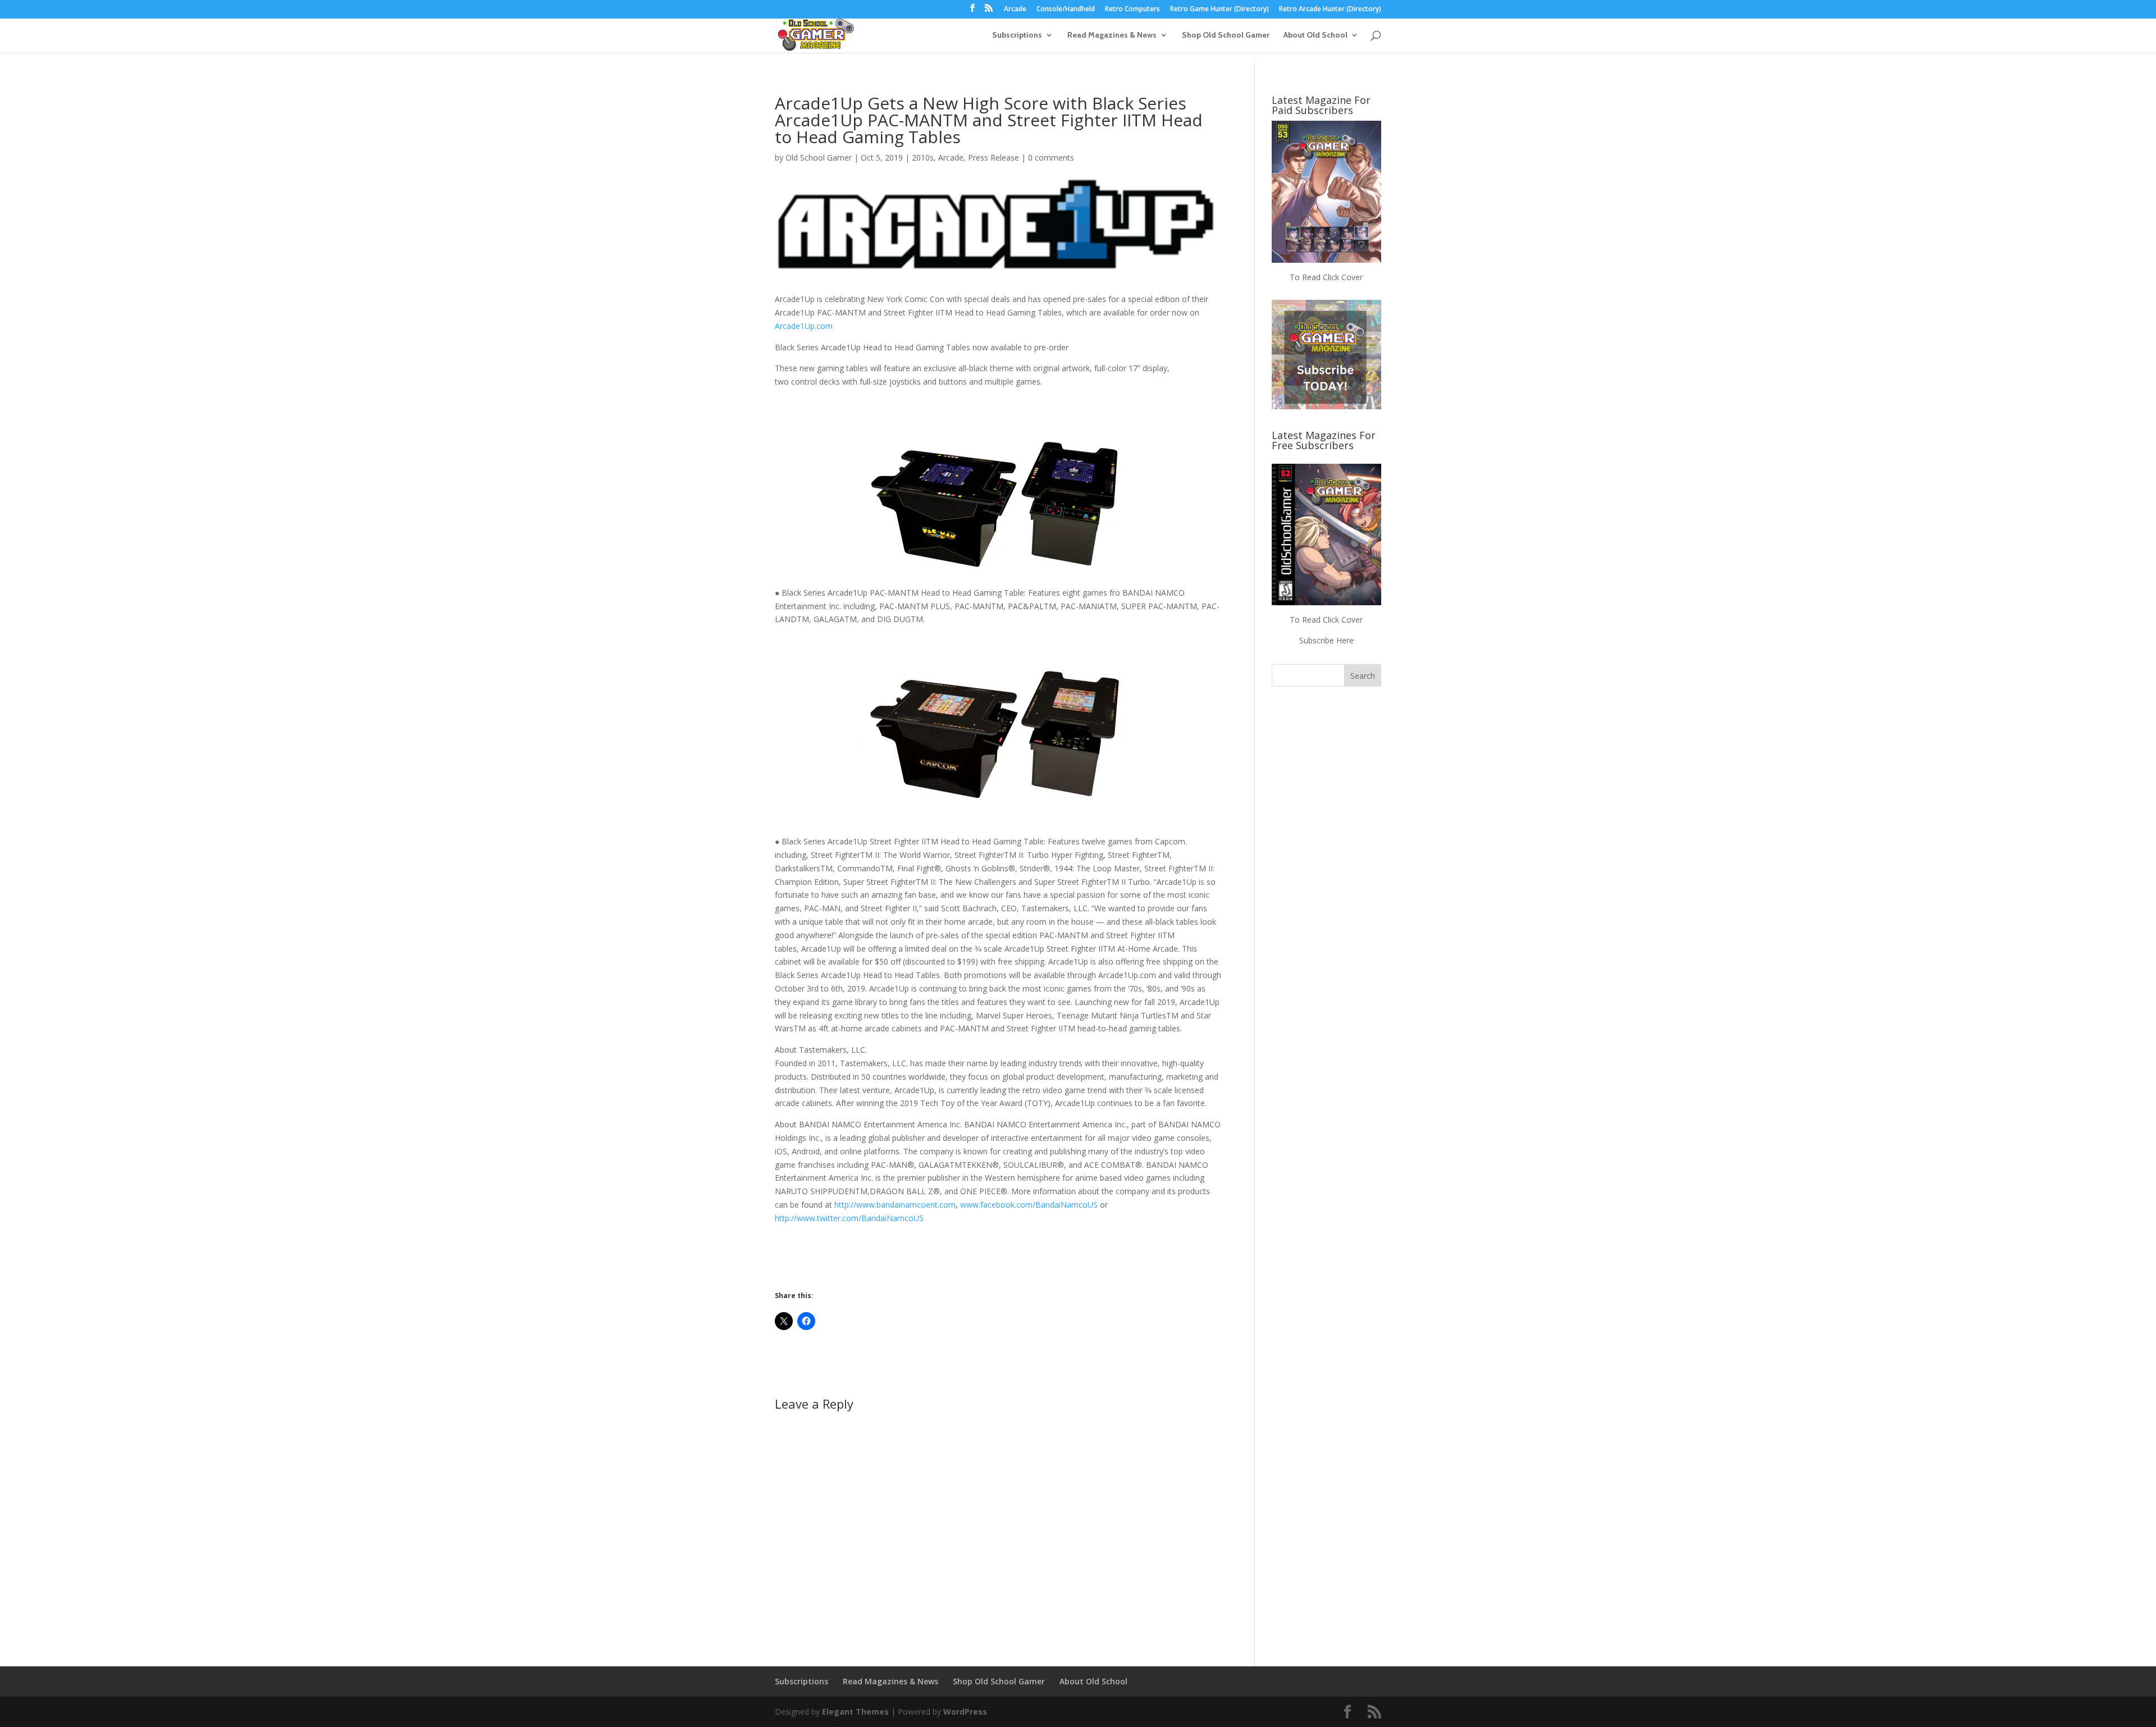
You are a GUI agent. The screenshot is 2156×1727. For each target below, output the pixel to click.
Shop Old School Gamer (1226, 35)
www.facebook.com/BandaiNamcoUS (1029, 1205)
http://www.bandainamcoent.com (895, 1205)
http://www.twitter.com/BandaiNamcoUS (849, 1218)
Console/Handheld (1066, 10)
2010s (923, 157)
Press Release (994, 157)
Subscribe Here (1326, 640)
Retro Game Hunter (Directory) (1219, 10)
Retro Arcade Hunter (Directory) (1330, 10)
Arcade (1015, 10)
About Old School (1315, 35)
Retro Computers (1132, 10)
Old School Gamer (819, 157)
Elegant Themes (855, 1712)
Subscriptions (1017, 35)
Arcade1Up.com (804, 326)
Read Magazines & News (1112, 35)
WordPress (965, 1712)
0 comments (1051, 157)
